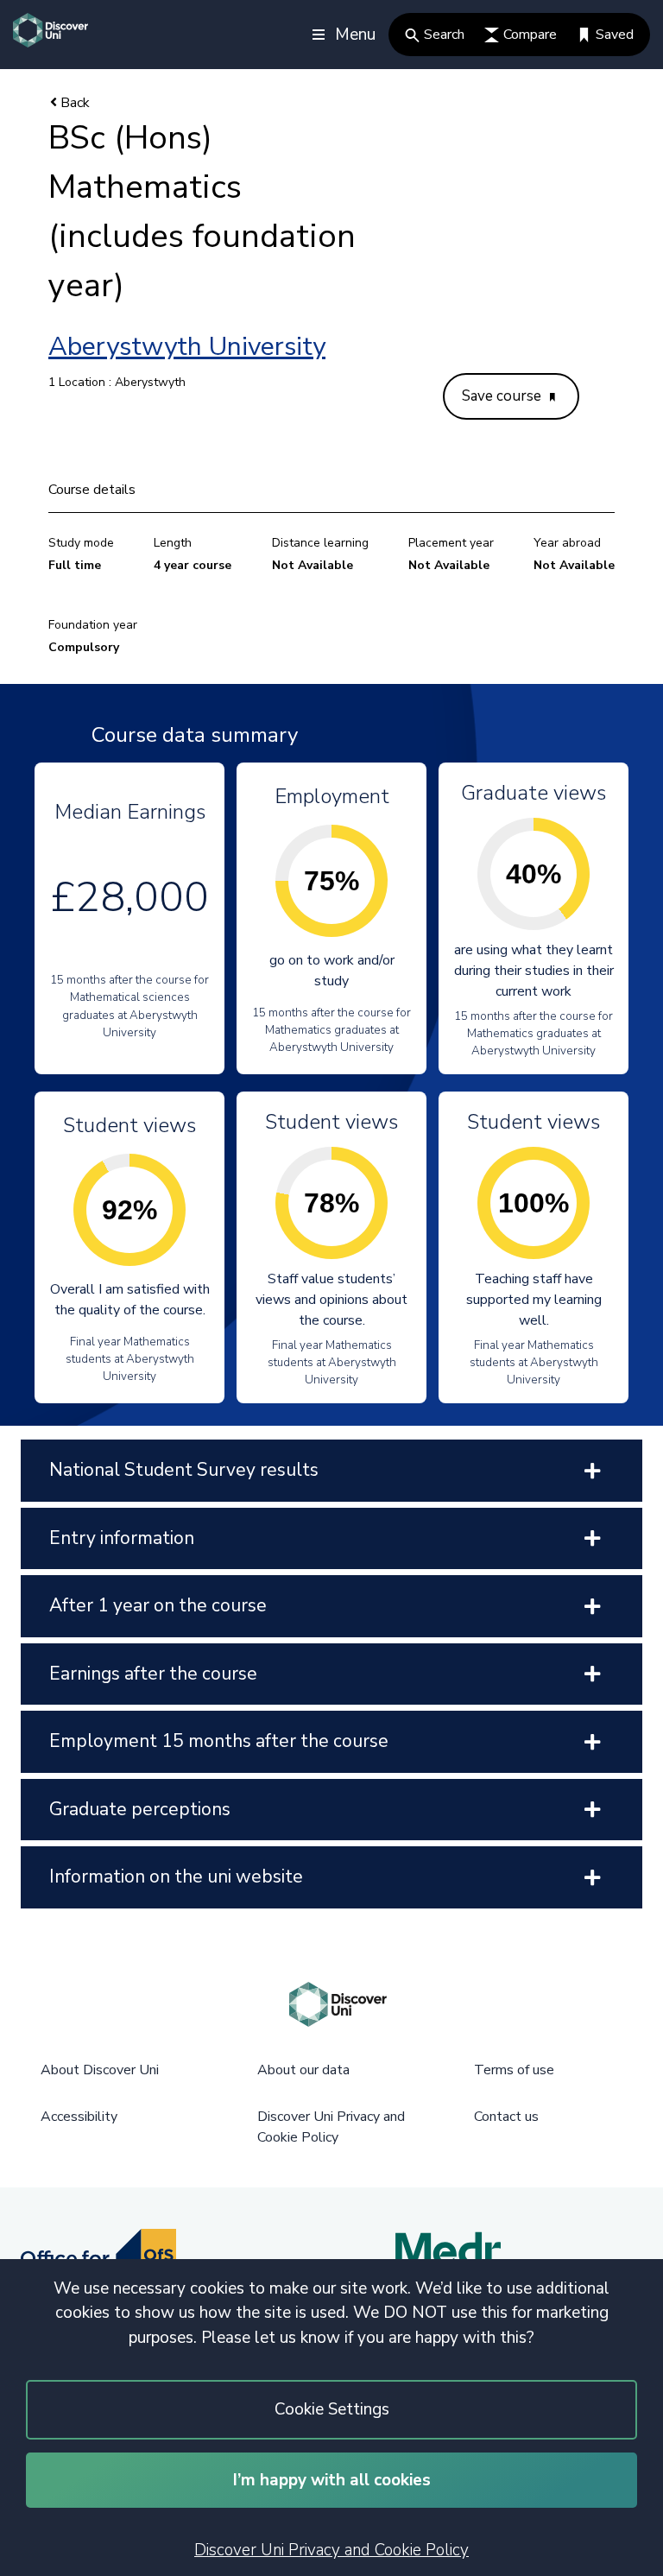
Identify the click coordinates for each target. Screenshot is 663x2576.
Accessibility (79, 2117)
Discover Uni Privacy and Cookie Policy (331, 2550)
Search (444, 35)
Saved (615, 35)
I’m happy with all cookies (332, 2480)
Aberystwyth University (187, 347)
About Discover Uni (100, 2070)
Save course (503, 396)
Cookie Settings (332, 2409)
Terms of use (514, 2070)
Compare (530, 35)
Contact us (506, 2117)
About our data (303, 2070)
